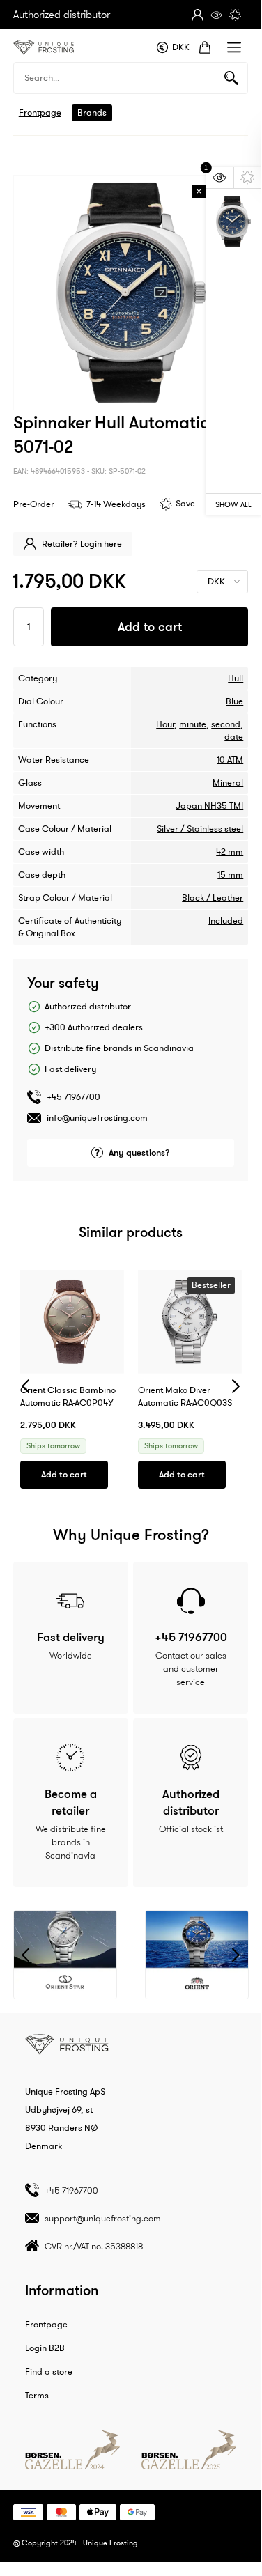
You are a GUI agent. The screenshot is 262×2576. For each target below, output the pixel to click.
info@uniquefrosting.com (97, 1118)
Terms (37, 2396)
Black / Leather (213, 898)
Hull (236, 678)
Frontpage (40, 113)
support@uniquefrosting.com (103, 2218)
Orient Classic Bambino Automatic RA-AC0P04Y (68, 1397)
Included (226, 921)
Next (236, 1387)
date (234, 737)
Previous (25, 1387)
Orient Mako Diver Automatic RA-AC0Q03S (185, 1397)
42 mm (230, 852)
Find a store (49, 2372)
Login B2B (45, 2348)
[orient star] (65, 1955)
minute (193, 724)
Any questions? (139, 1153)
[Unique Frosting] (44, 47)
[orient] (197, 1955)
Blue (234, 701)
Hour (165, 724)
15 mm (230, 875)
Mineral (228, 783)
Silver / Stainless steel (200, 829)
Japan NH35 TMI (209, 806)
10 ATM (230, 760)
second (226, 724)
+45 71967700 (74, 1097)
